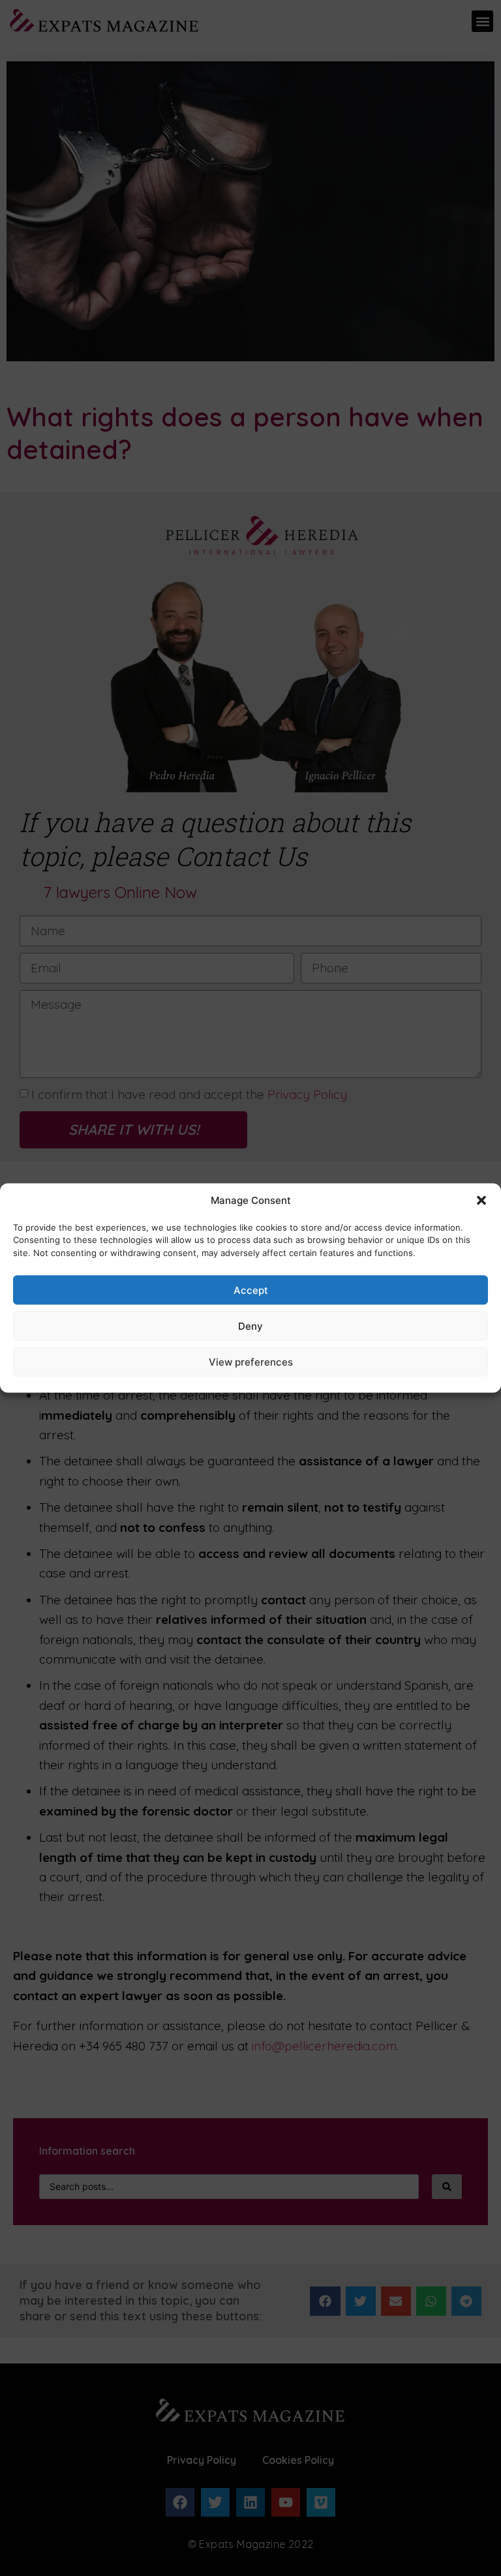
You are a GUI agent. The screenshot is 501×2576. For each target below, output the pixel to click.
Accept (251, 1290)
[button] (481, 1201)
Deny (250, 1325)
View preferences (251, 1361)
